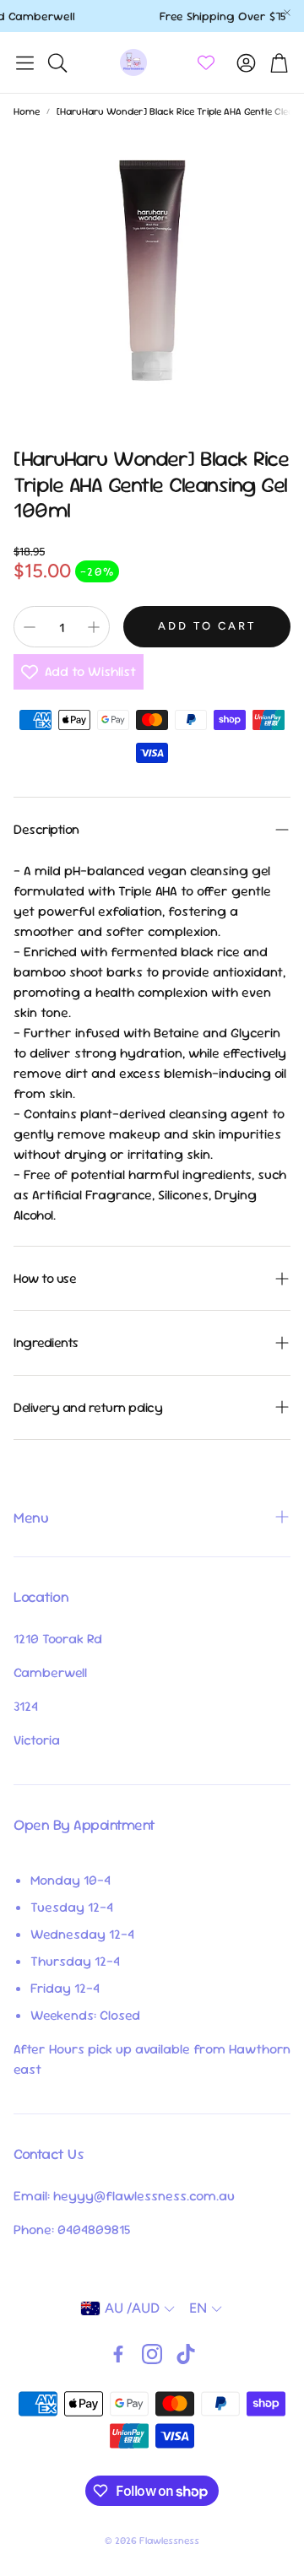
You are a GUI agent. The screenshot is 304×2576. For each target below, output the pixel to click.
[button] (25, 62)
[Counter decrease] (30, 627)
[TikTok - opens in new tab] (186, 2354)
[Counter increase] (94, 627)
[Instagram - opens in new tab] (152, 2354)
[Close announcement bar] (287, 13)
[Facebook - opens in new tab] (118, 2354)
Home (27, 111)
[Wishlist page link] (206, 62)
